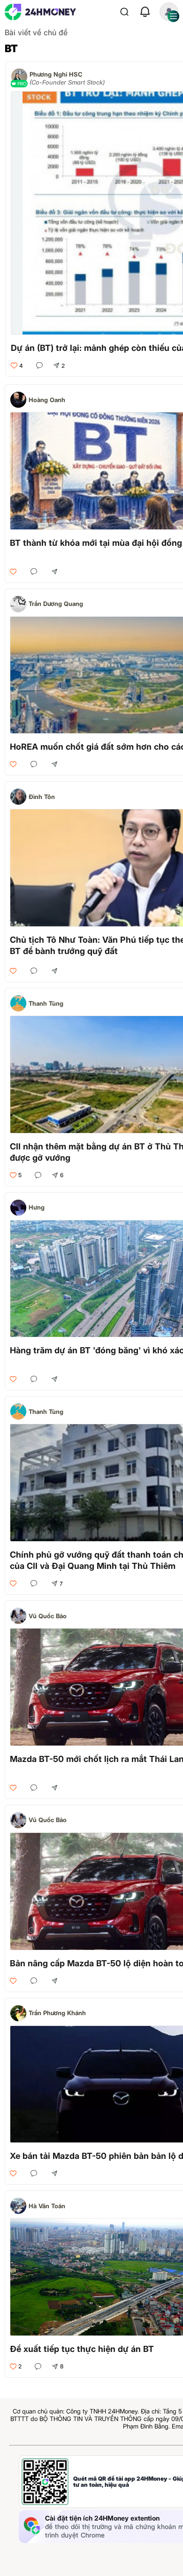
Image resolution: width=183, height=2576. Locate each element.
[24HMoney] (40, 12)
